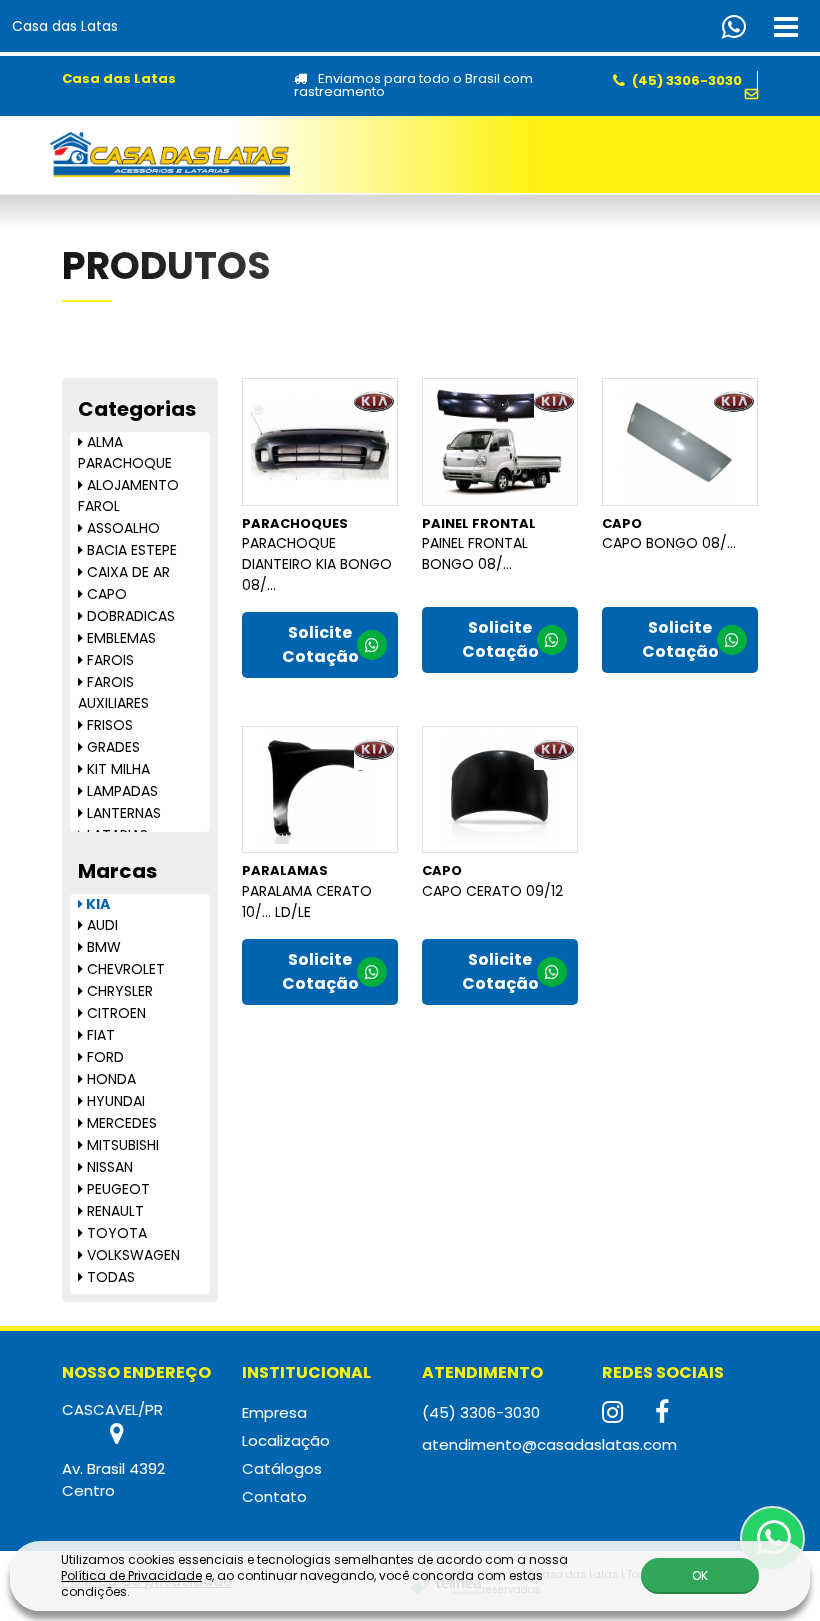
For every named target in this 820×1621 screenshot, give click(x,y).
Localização (286, 1440)
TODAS (109, 1277)
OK (700, 1575)
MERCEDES (120, 1123)
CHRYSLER (118, 991)
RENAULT (113, 1211)
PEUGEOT (116, 1189)
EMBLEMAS (119, 638)
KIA (96, 904)
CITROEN (114, 1013)
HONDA (109, 1079)
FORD (103, 1057)
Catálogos (282, 1468)
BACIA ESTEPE (130, 550)
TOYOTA (115, 1233)
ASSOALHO (121, 528)
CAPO (105, 594)
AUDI (100, 925)
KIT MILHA (116, 769)
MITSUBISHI (121, 1145)
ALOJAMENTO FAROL (128, 495)
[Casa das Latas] (170, 154)
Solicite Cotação (320, 644)
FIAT (99, 1035)
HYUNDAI (114, 1101)
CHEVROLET (124, 969)
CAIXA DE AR (126, 572)
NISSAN (108, 1167)
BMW (102, 947)
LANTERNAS (122, 813)
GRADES (111, 747)
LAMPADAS (120, 791)
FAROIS (108, 660)
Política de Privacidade (131, 1575)
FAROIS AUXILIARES (113, 692)
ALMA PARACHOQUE (125, 452)
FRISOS (108, 725)
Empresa (274, 1412)
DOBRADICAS (129, 616)
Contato (274, 1496)
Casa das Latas (65, 26)
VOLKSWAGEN (131, 1255)
